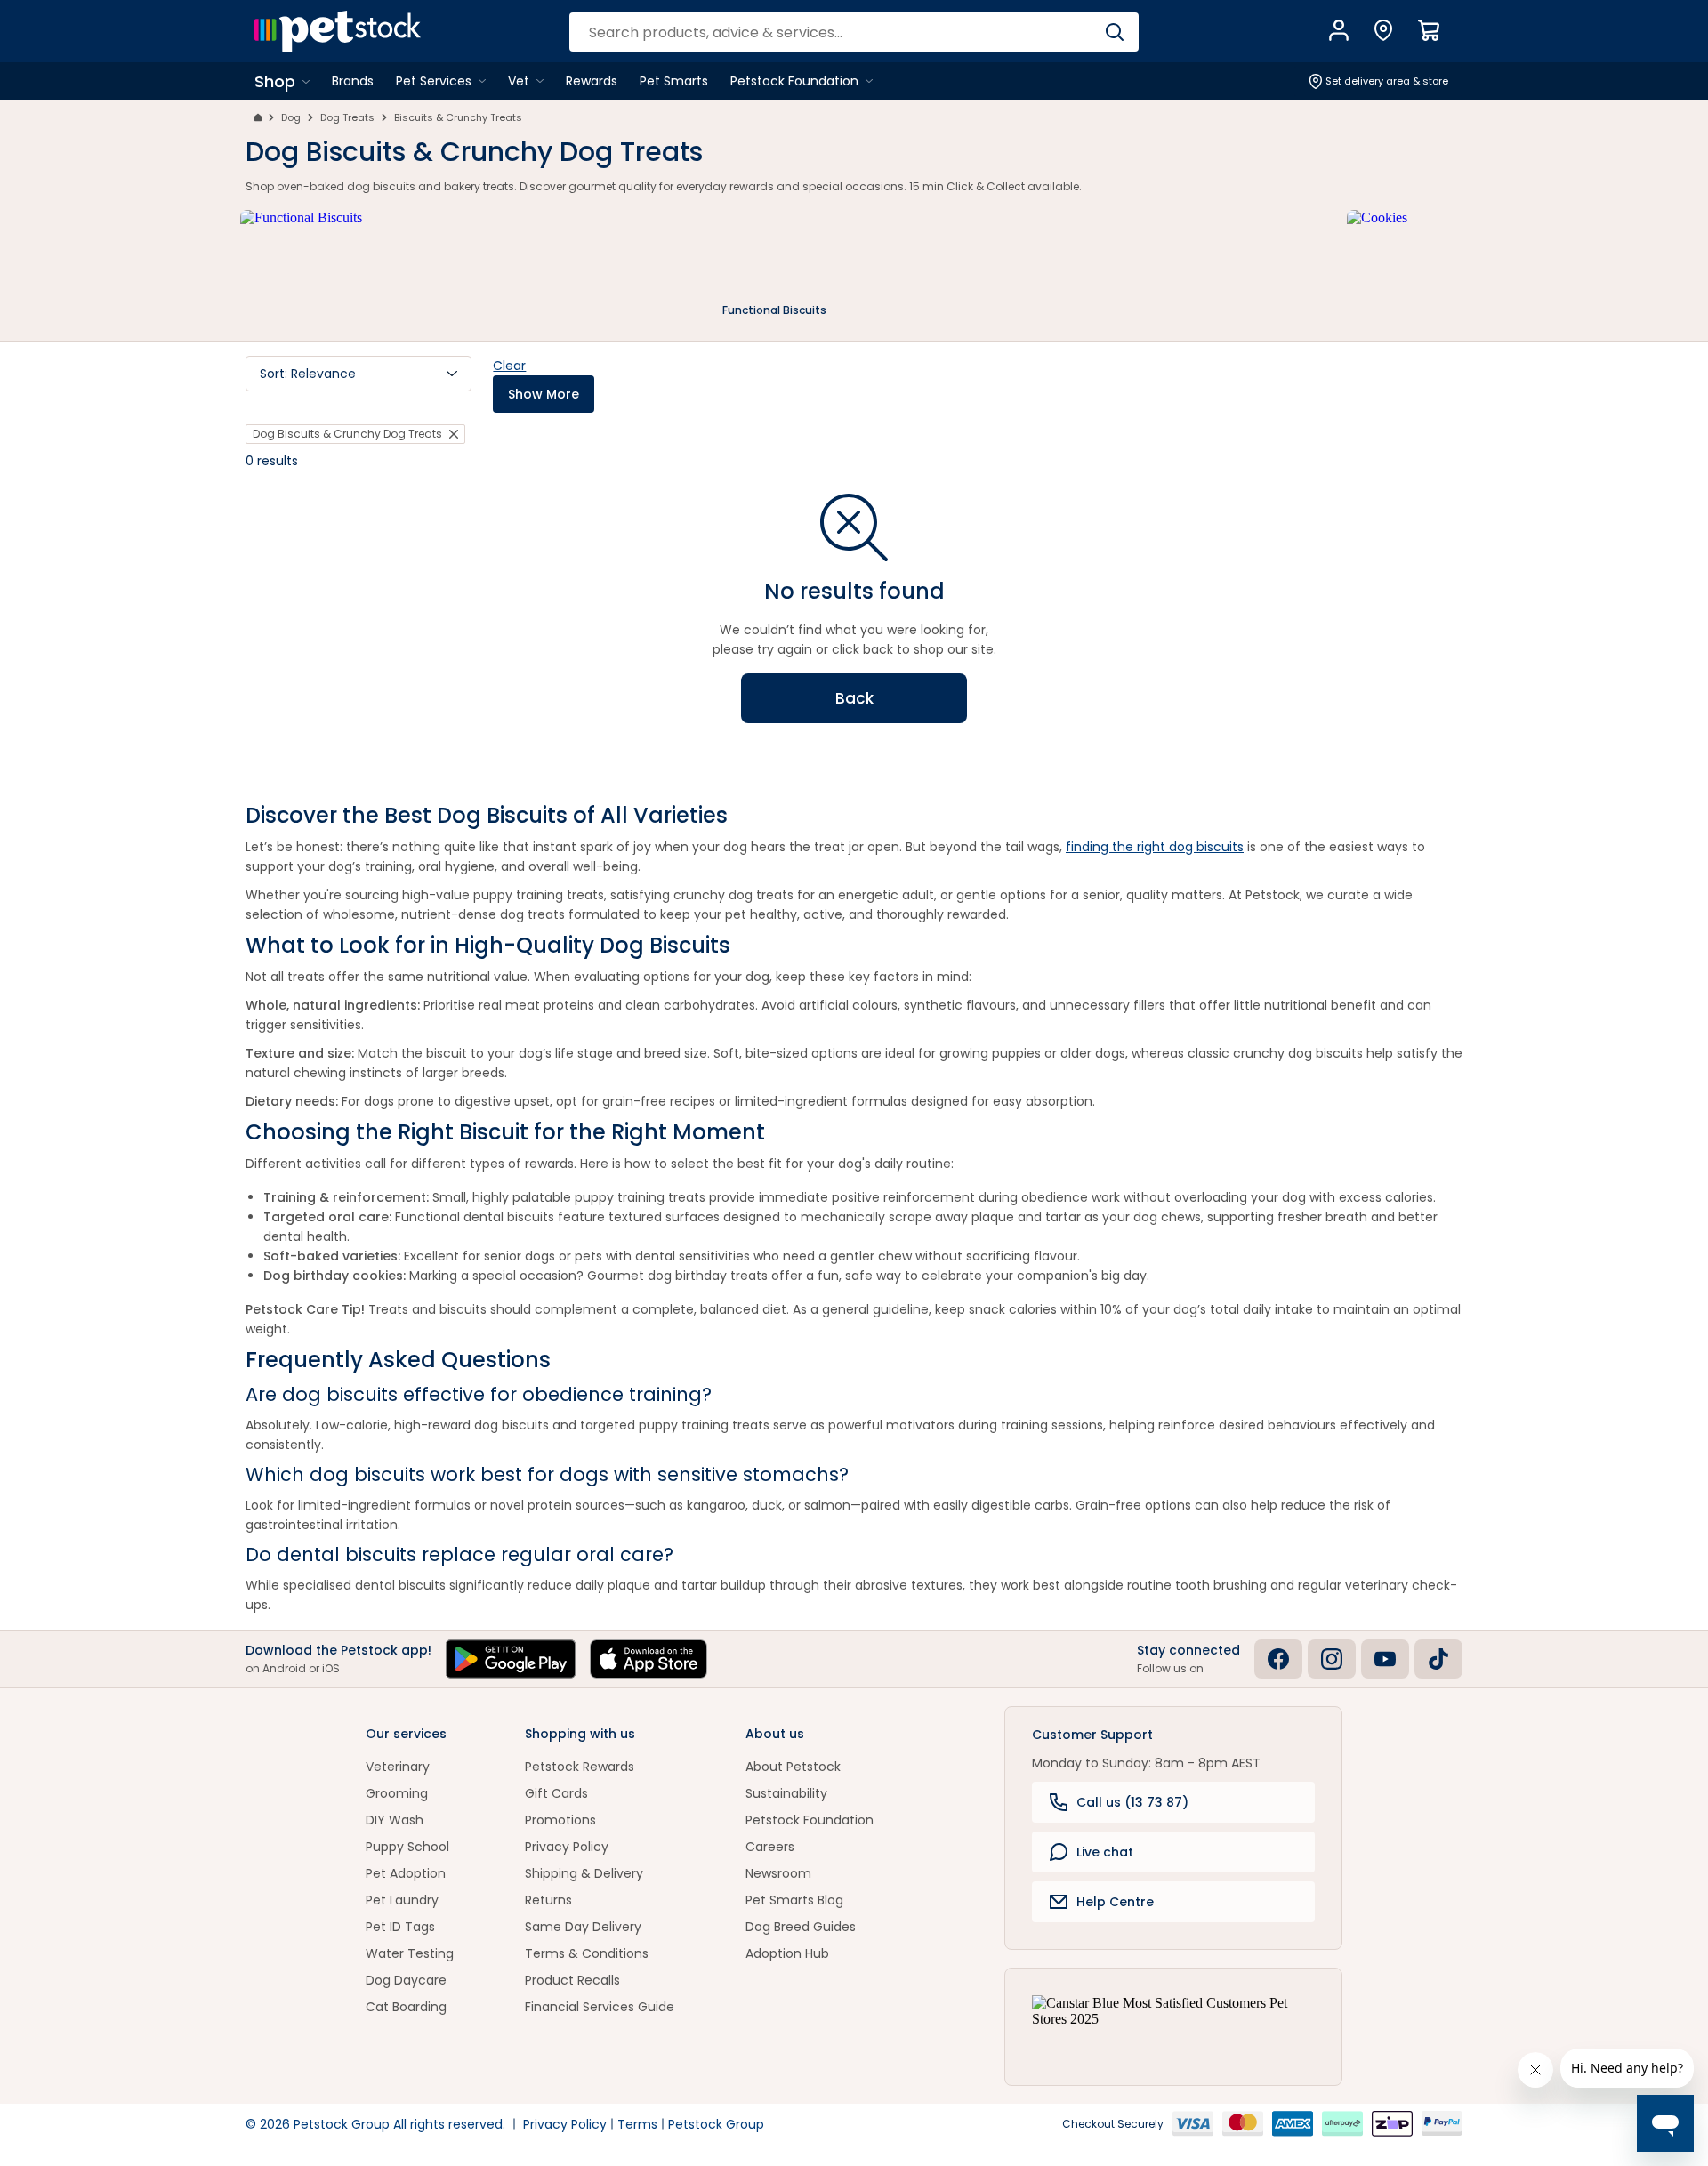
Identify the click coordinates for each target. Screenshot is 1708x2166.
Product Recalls (572, 1980)
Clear (509, 366)
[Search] (1114, 32)
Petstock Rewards (580, 1767)
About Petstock (793, 1767)
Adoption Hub (787, 1953)
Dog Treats (347, 117)
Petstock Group (716, 2124)
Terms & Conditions (587, 1953)
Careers (770, 1847)
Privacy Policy (567, 1847)
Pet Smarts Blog (794, 1900)
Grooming (397, 1793)
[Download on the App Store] (649, 1659)
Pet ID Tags (400, 1927)
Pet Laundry (402, 1900)
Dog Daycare (406, 1980)
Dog (291, 117)
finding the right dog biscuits (1155, 847)
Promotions (560, 1820)
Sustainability (786, 1793)
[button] (359, 374)
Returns (548, 1900)
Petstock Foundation (810, 1820)
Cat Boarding (406, 2007)
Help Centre (1115, 1902)
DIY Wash (395, 1820)
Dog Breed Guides (801, 1927)
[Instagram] (1332, 1659)
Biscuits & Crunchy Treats (458, 117)
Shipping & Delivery (584, 1873)
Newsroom (778, 1873)
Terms (637, 2124)
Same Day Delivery (583, 1927)
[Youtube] (1385, 1659)
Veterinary (398, 1767)
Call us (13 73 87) (1132, 1802)
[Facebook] (1278, 1659)
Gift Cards (556, 1793)
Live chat (1105, 1852)
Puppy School (407, 1847)
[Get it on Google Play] (511, 1659)
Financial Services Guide (600, 2007)
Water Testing (410, 1953)
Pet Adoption (406, 1873)
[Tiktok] (1438, 1659)
